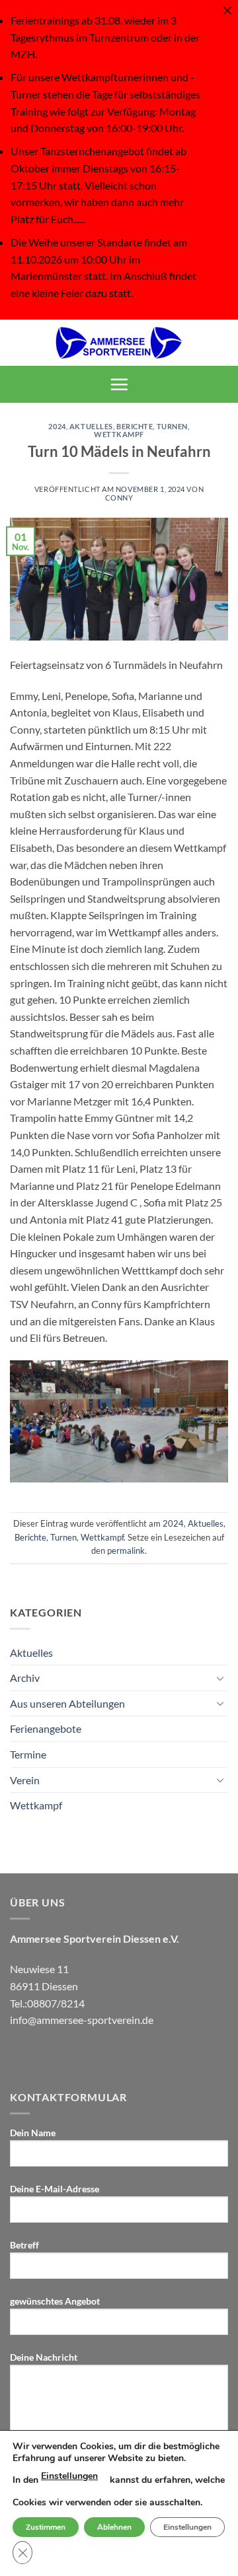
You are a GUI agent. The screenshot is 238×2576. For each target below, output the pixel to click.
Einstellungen (69, 2476)
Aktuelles (91, 426)
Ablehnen (114, 2527)
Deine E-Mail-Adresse (55, 2189)
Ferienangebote (46, 1728)
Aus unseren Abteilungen (67, 1703)
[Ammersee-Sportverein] (119, 343)
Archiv (25, 1678)
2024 (57, 426)
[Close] (227, 11)
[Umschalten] (220, 1678)
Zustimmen (46, 2527)
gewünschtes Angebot (55, 2301)
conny (119, 498)
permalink (126, 1550)
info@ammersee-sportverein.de (82, 2020)
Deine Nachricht (44, 2357)
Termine (28, 1754)
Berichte (135, 426)
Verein (25, 1780)
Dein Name (33, 2133)
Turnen (172, 426)
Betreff (24, 2245)
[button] (119, 384)
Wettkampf (119, 434)
